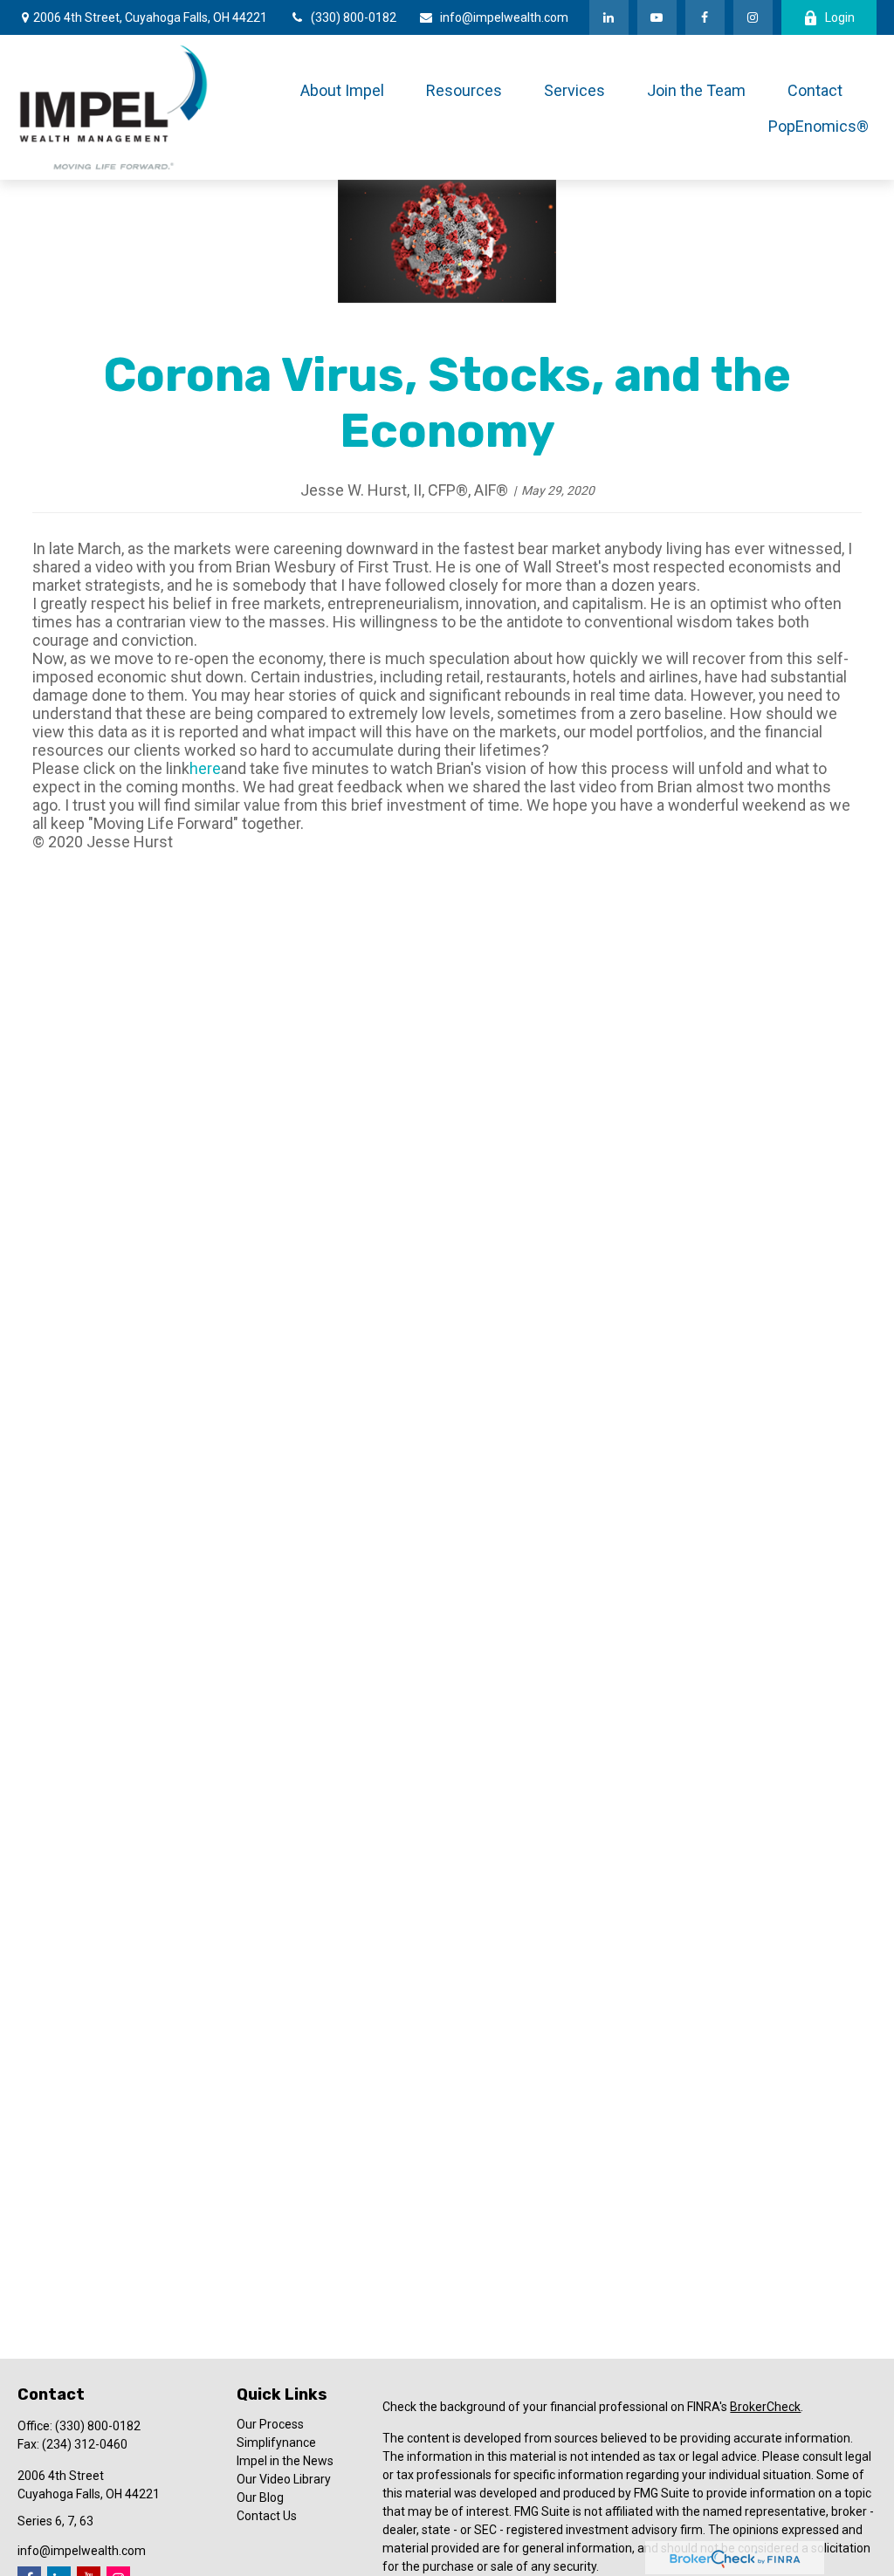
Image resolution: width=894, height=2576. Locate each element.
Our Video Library (284, 2479)
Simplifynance (276, 2442)
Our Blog (260, 2497)
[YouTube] (657, 17)
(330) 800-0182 (354, 17)
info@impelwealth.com (504, 17)
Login (840, 17)
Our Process (270, 2424)
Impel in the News (285, 2461)
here (205, 768)
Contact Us (267, 2516)
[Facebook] (705, 17)
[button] (342, 89)
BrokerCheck (765, 2407)
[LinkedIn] (609, 17)
